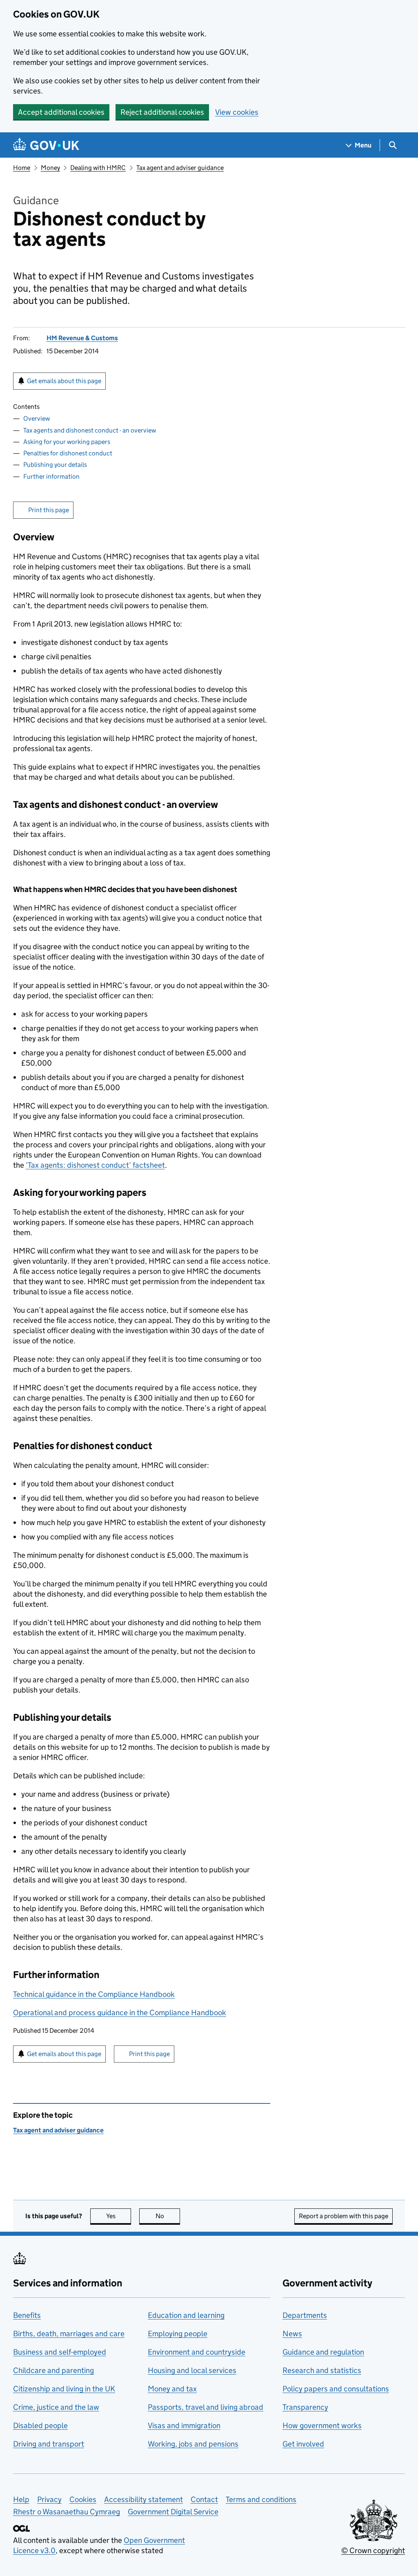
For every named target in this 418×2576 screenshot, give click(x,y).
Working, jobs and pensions (193, 2444)
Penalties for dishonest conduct (68, 453)
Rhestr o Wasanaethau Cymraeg (67, 2512)
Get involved (303, 2444)
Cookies (83, 2499)
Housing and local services (192, 2370)
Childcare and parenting (53, 2370)
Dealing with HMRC (98, 168)
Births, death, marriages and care (69, 2334)
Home (22, 168)
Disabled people (40, 2425)
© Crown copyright (373, 2550)
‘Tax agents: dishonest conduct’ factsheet (95, 1165)
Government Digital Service (173, 2512)
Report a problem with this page (344, 2216)
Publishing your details (55, 465)
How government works (322, 2425)
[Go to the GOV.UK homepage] (46, 145)
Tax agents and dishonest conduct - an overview (90, 430)
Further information (51, 476)
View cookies (237, 112)
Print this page (49, 510)
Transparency (305, 2407)
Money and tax (172, 2389)
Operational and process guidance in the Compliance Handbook (120, 2013)
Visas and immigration (184, 2425)
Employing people (178, 2334)
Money (50, 168)
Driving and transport (49, 2444)
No (168, 2216)
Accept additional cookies (61, 112)
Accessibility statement (143, 2499)
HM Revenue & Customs (82, 338)
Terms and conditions (261, 2499)
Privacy (49, 2499)
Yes (119, 2216)
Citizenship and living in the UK (64, 2389)
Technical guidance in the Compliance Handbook (94, 1994)
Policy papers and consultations (336, 2389)
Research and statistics (322, 2370)
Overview (37, 418)
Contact (204, 2499)
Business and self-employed (60, 2352)
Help (21, 2499)
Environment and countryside (197, 2352)
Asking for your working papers (67, 442)
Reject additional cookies (162, 112)
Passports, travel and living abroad (206, 2407)
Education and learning (186, 2315)
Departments (305, 2315)
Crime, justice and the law (56, 2407)
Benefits (27, 2315)
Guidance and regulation (323, 2352)
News (292, 2334)
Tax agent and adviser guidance (180, 168)
